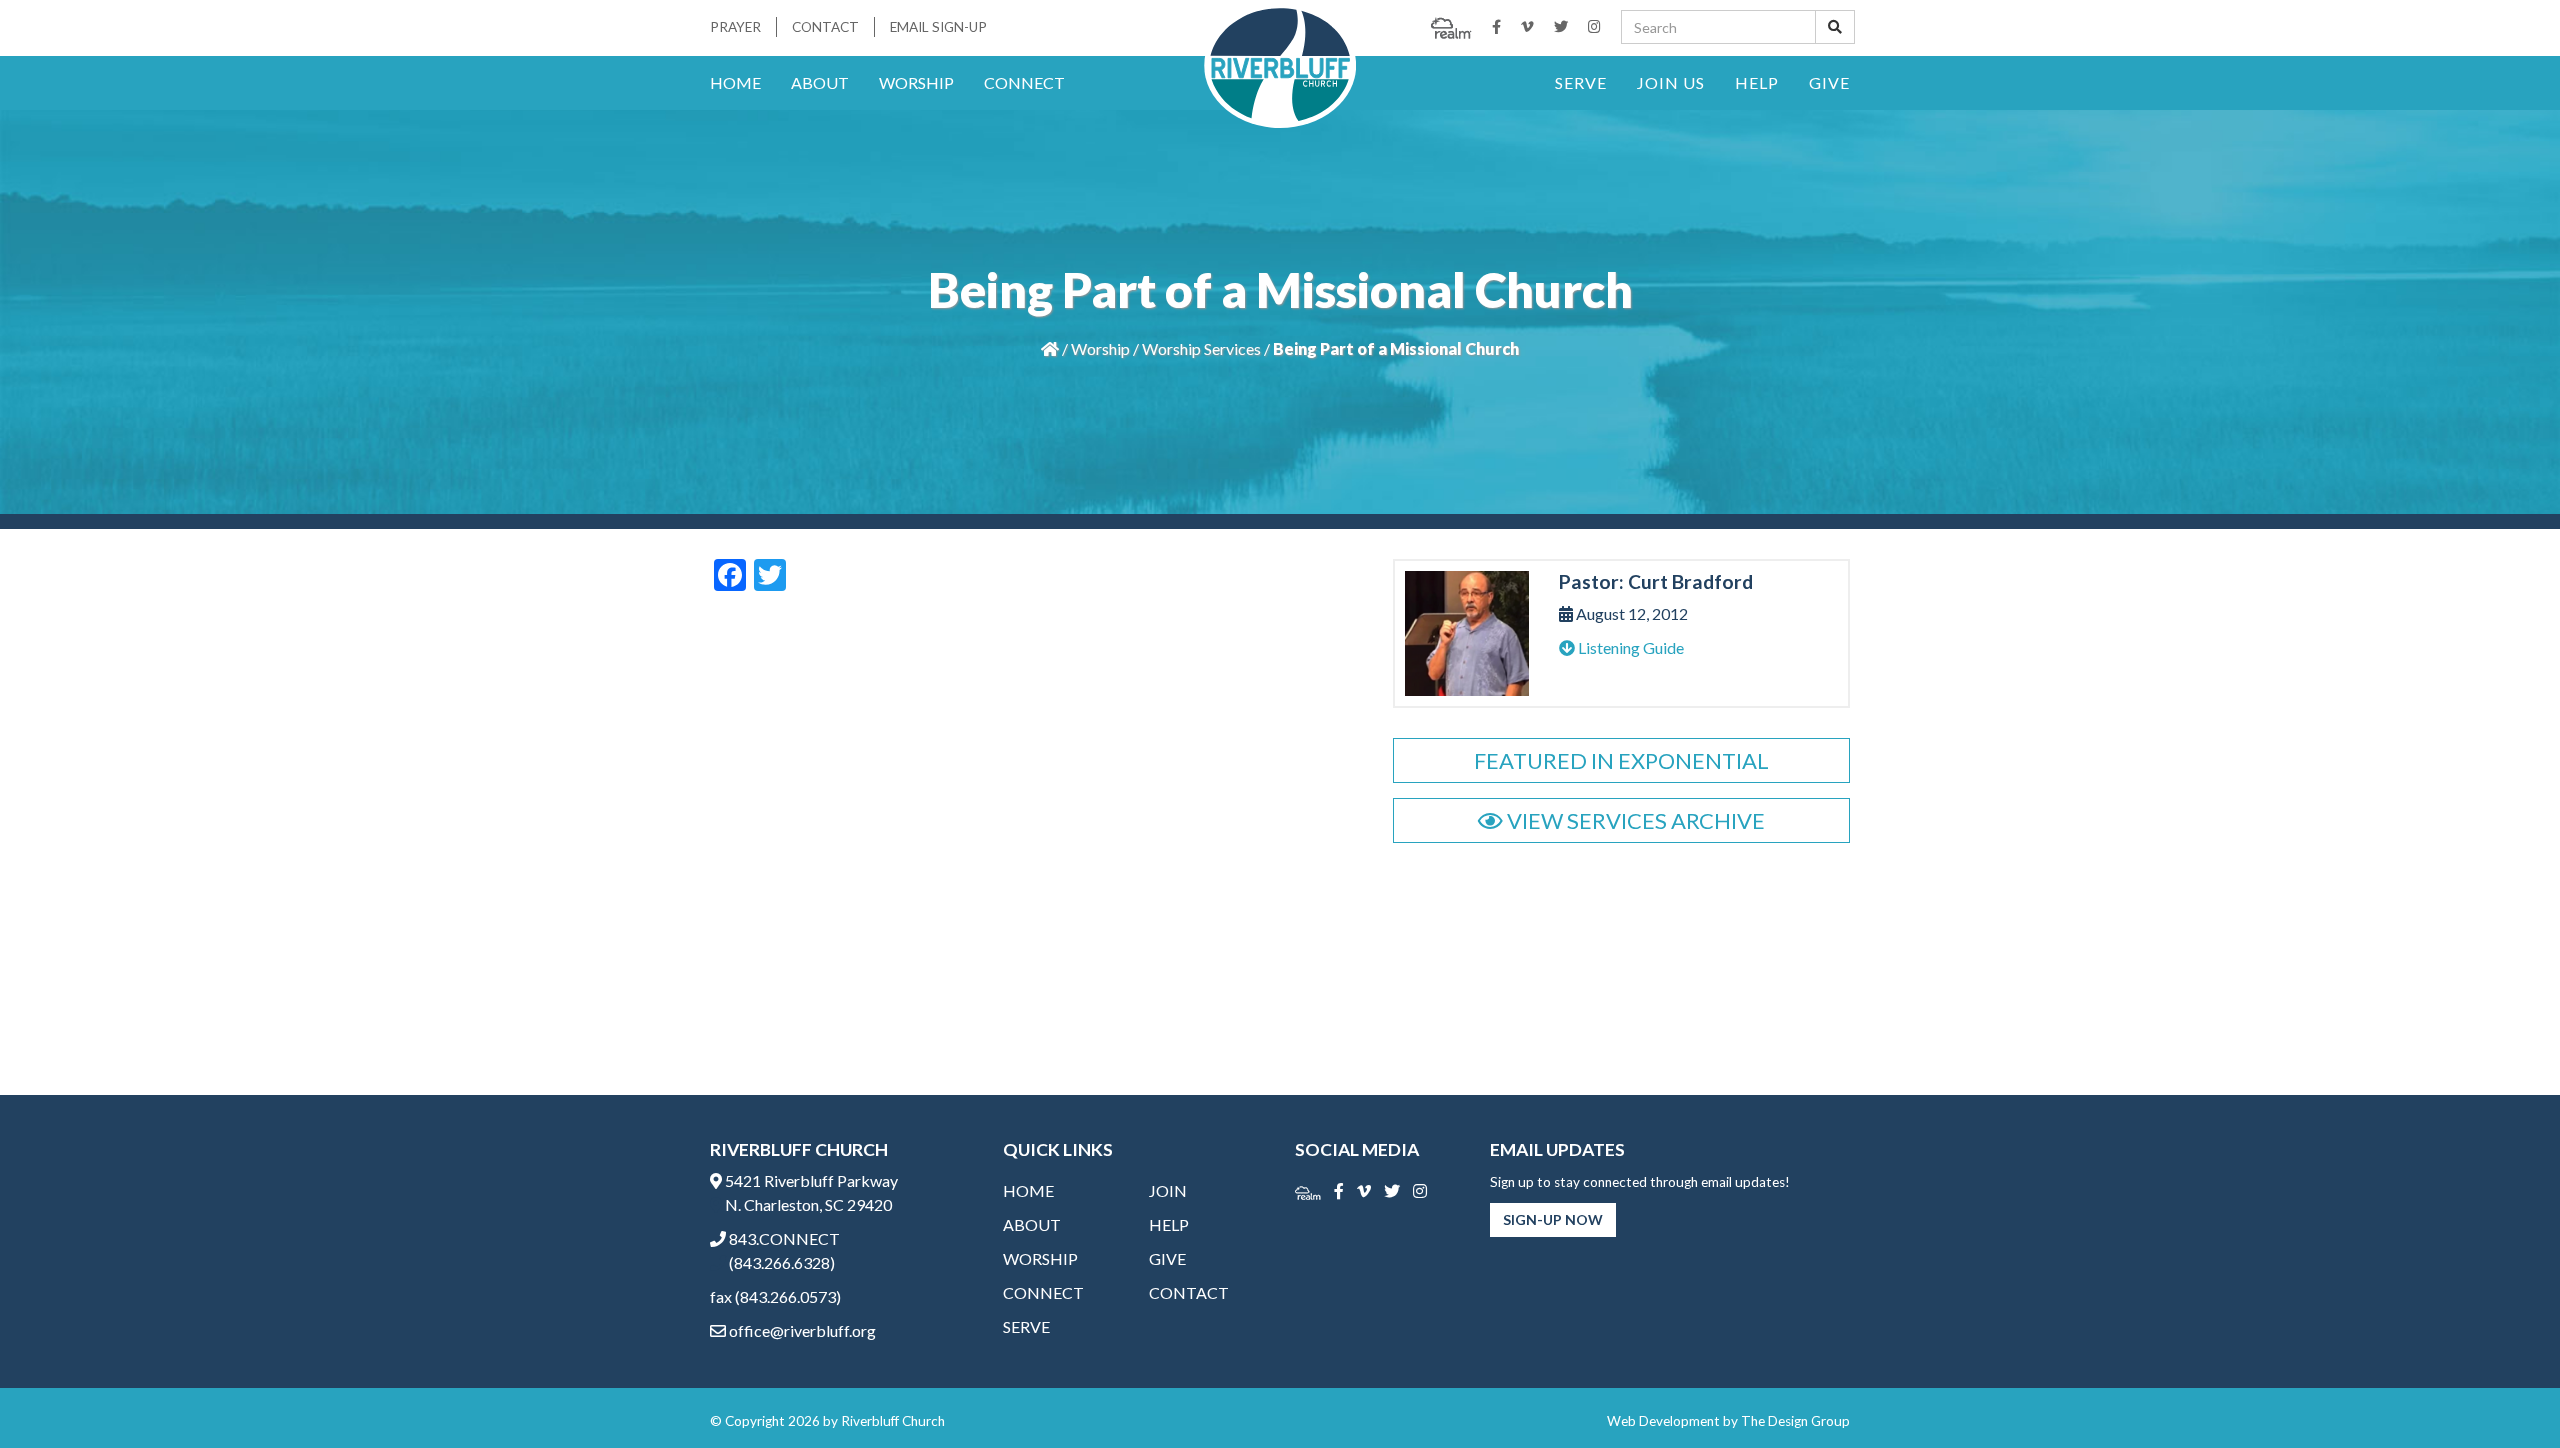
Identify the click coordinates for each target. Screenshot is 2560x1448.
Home (735, 82)
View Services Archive (1634, 820)
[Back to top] (2504, 1392)
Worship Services (1201, 348)
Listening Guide (1629, 647)
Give (1829, 82)
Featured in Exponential (1621, 760)
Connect (1024, 82)
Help (1757, 82)
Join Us (1671, 82)
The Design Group (1795, 1421)
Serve (1581, 82)
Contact (825, 27)
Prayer (735, 27)
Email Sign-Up (938, 27)
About (820, 82)
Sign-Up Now (1553, 1219)
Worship (916, 82)
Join (1168, 1190)
